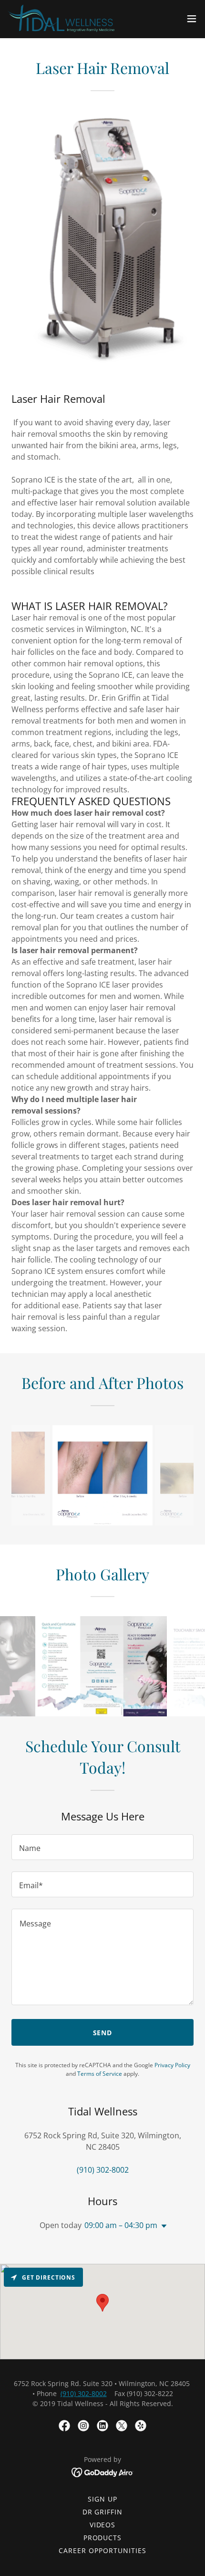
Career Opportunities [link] (102, 2550)
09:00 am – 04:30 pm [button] (121, 2225)
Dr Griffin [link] (103, 2512)
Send (103, 2033)
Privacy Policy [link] (172, 2065)
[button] (192, 19)
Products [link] (103, 2538)
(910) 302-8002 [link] (103, 2170)
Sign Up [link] (102, 2499)
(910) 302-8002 (84, 2393)
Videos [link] (103, 2525)
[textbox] (102, 1847)
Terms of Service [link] (100, 2074)
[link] (61, 18)
